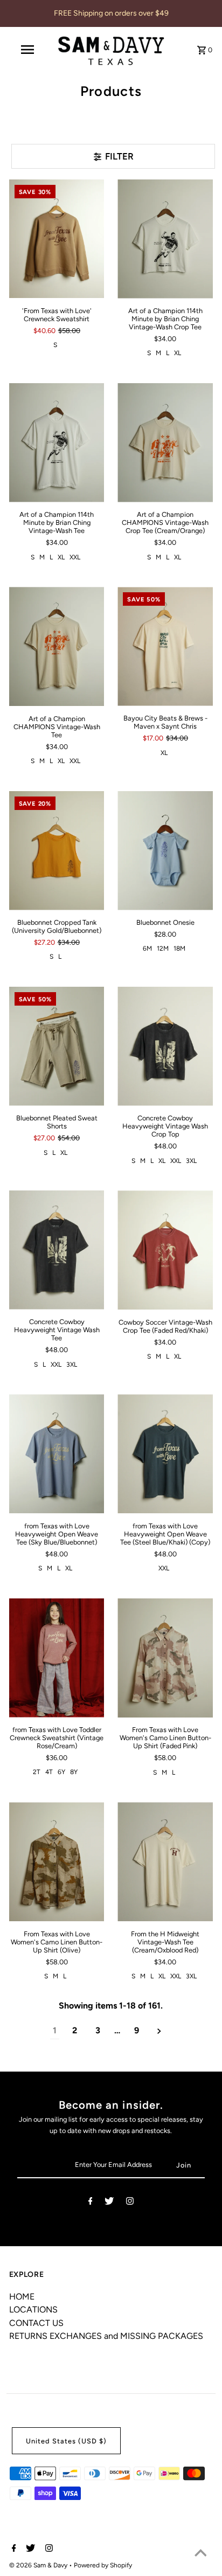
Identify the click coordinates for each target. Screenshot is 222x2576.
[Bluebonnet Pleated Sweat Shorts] (57, 1046)
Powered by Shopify (103, 2565)
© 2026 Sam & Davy (39, 2565)
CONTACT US (36, 2323)
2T (37, 1772)
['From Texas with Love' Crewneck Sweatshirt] (57, 239)
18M (179, 948)
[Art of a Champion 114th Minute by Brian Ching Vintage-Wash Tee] (57, 443)
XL (178, 353)
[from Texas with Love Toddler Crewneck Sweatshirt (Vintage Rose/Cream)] (57, 1658)
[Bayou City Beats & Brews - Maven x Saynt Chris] (165, 646)
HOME (22, 2297)
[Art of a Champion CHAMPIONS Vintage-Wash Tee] (57, 646)
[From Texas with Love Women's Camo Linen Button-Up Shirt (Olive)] (57, 1862)
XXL (75, 557)
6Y (61, 1772)
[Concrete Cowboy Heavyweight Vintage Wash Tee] (57, 1250)
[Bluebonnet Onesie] (165, 851)
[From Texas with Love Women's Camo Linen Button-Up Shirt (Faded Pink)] (165, 1658)
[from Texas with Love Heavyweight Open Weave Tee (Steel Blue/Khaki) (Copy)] (165, 1454)
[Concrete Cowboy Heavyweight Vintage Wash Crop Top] (165, 1046)
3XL (191, 1161)
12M (163, 948)
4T (49, 1772)
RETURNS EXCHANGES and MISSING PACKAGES (106, 2336)
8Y (74, 1772)
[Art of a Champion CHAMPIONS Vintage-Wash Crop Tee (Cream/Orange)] (165, 443)
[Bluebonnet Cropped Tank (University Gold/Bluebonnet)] (57, 851)
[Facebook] (91, 2203)
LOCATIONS (33, 2310)
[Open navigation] (28, 50)
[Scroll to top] (200, 2554)
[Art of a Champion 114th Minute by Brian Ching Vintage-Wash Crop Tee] (165, 239)
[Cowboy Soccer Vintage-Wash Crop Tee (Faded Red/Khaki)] (165, 1250)
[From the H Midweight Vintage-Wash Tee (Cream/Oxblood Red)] (165, 1862)
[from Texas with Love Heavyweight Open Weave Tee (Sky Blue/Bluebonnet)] (57, 1454)
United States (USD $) (66, 2441)
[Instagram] (130, 2203)
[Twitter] (109, 2203)
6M (147, 948)
